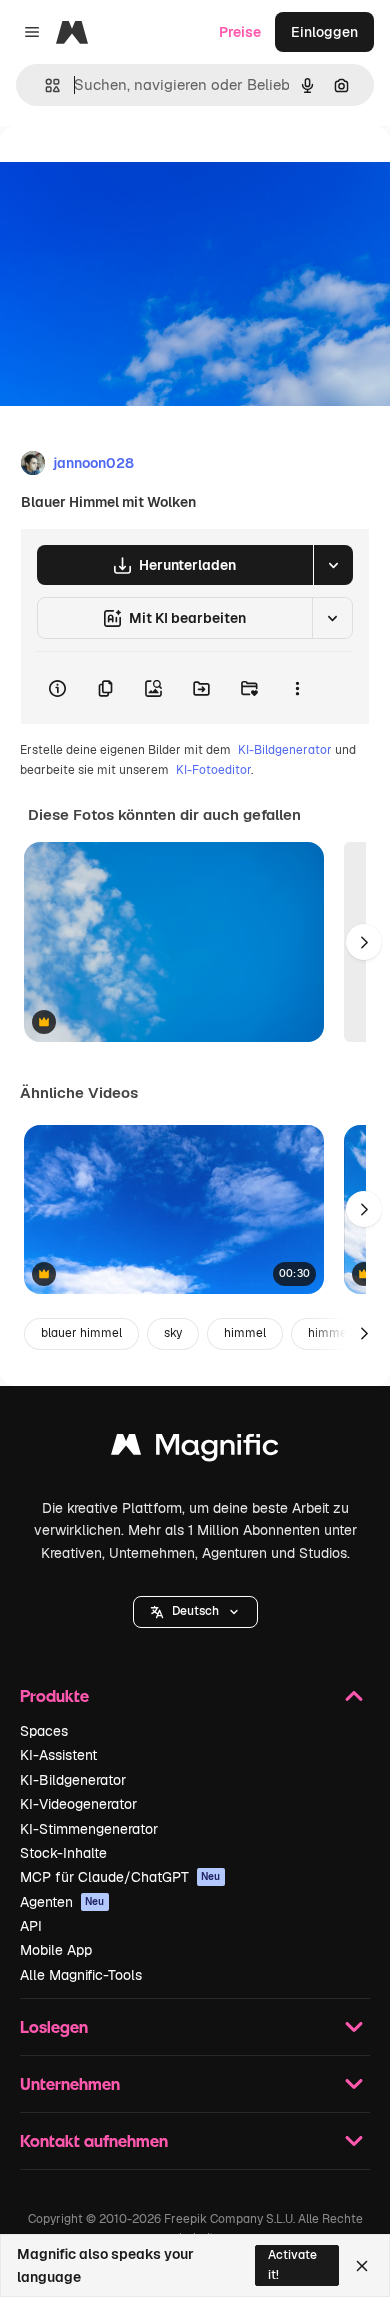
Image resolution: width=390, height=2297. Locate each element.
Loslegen (54, 2026)
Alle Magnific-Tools (81, 1975)
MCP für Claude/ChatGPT (120, 1877)
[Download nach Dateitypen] (333, 565)
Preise (240, 32)
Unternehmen (70, 2083)
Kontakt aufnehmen (94, 2140)
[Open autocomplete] (44, 85)
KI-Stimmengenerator (89, 1829)
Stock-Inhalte (63, 1853)
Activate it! (292, 2264)
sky (173, 1333)
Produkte (54, 1695)
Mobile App (56, 1950)
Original (128, 171)
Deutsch (195, 1611)
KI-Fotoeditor (213, 770)
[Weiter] (364, 942)
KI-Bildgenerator (285, 750)
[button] (195, 1612)
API (31, 1926)
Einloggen (324, 32)
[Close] (362, 2266)
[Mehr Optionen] (297, 688)
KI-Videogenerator (78, 1804)
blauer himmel (81, 1333)
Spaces (44, 1731)
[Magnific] (195, 1449)
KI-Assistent (58, 1755)
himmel (245, 1333)
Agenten (62, 1902)
